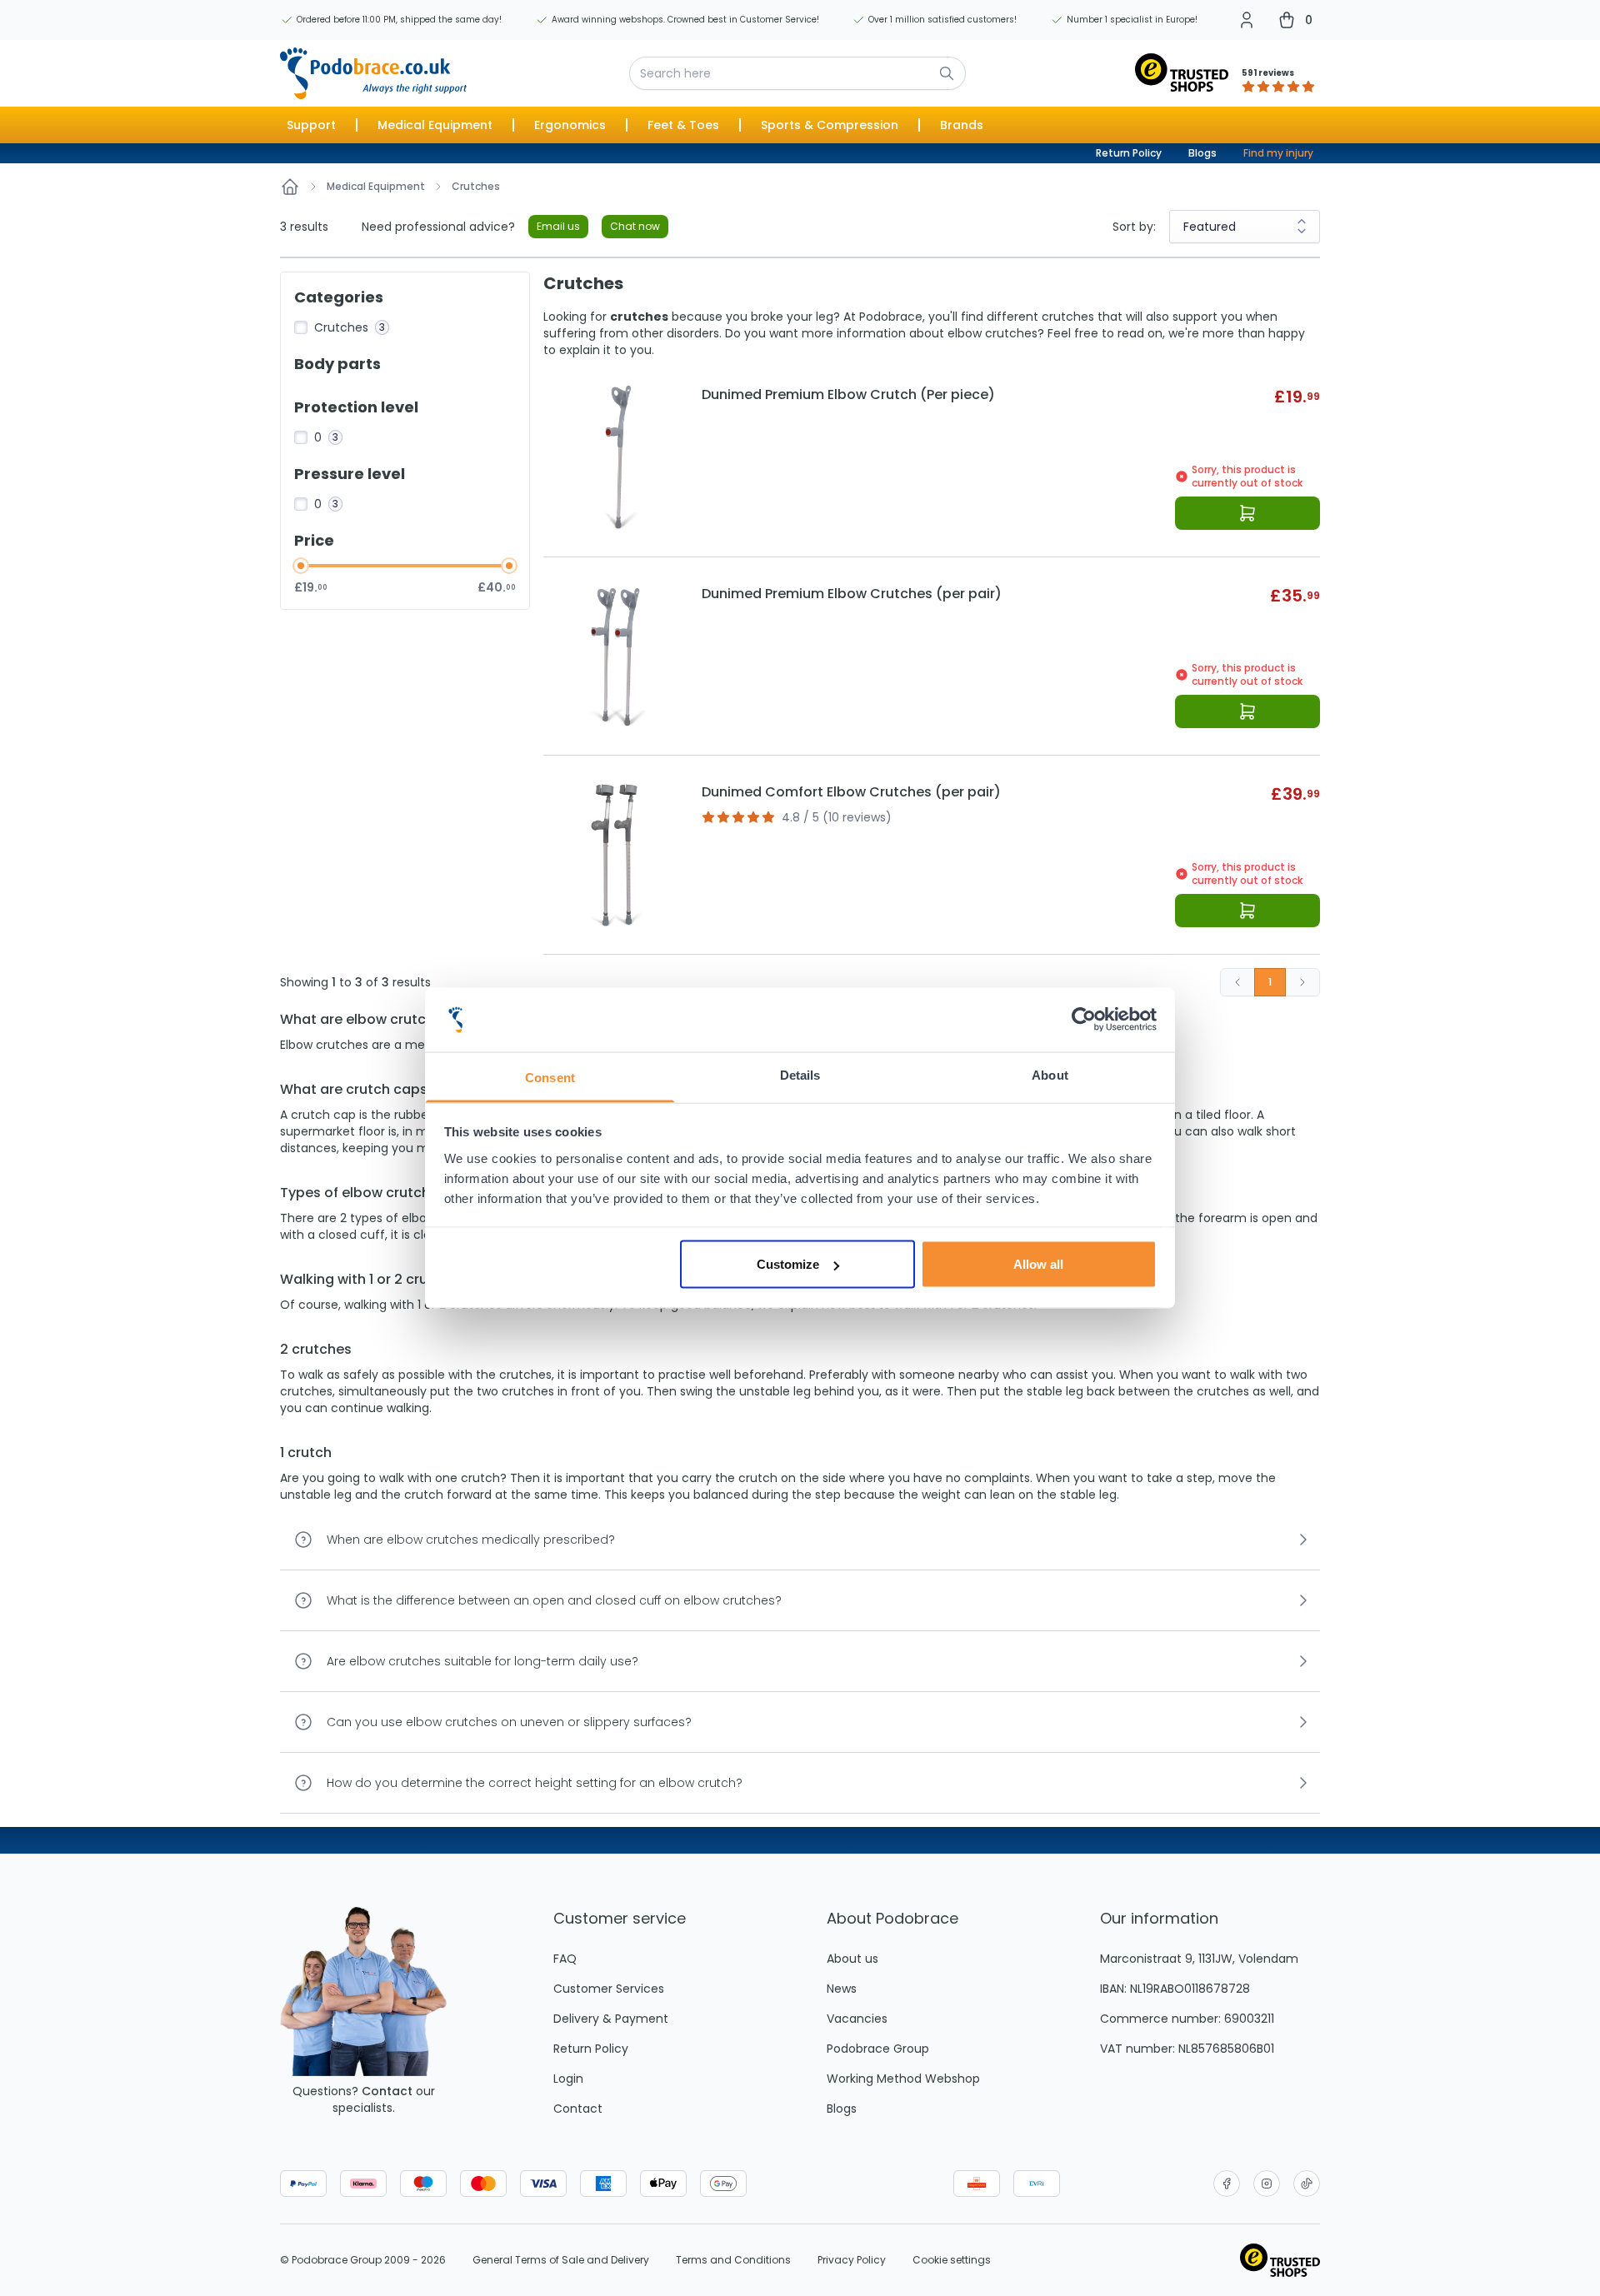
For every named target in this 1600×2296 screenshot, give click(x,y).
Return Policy (1129, 153)
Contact (387, 2091)
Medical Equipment (376, 187)
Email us (558, 226)
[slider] (301, 566)
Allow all (1038, 1264)
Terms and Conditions (733, 2260)
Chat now (635, 226)
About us (852, 1959)
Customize (788, 1264)
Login (568, 2079)
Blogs (1202, 153)
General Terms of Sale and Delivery (561, 2260)
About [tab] (1050, 1074)
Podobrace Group (878, 2049)
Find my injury (1278, 153)
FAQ (565, 1959)
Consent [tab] (550, 1077)
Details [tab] (800, 1074)
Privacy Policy (852, 2260)
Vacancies (857, 2019)
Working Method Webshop (903, 2079)
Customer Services (609, 1989)
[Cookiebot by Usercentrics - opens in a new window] (1084, 1020)
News (842, 1989)
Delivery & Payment (611, 2019)
